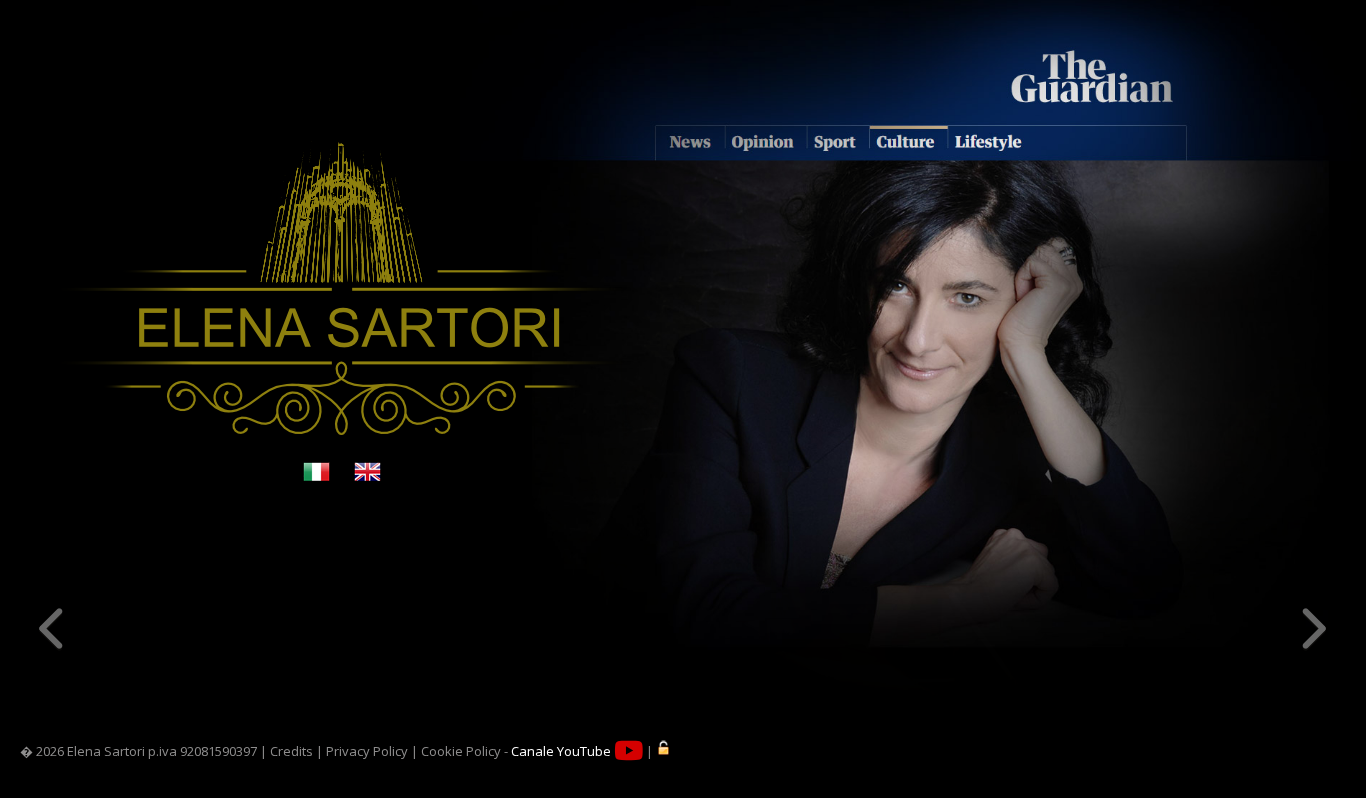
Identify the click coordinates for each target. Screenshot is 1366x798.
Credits (291, 751)
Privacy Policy (367, 751)
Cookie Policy (461, 751)
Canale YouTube (562, 751)
